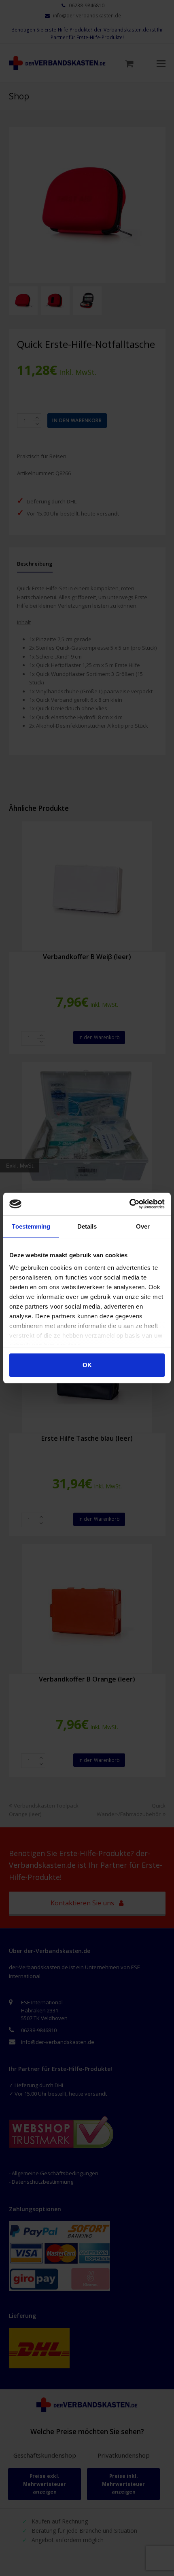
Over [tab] (143, 1226)
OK (87, 1365)
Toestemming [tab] (31, 1226)
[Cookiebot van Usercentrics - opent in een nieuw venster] (129, 1204)
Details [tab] (87, 1226)
